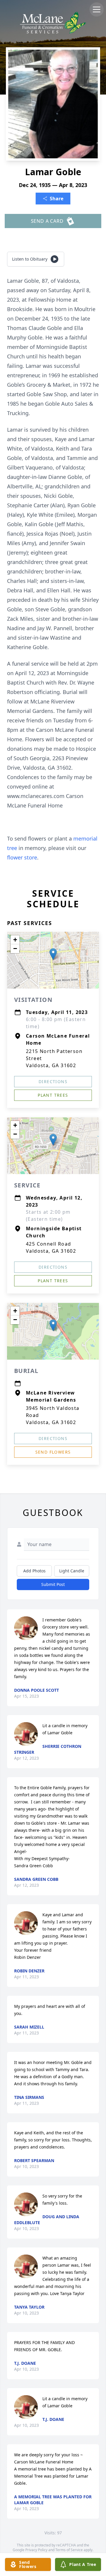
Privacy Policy (36, 2550)
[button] (53, 954)
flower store (22, 857)
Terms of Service (69, 2550)
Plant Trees (53, 1095)
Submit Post (53, 1584)
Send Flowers (53, 1452)
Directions (53, 1081)
